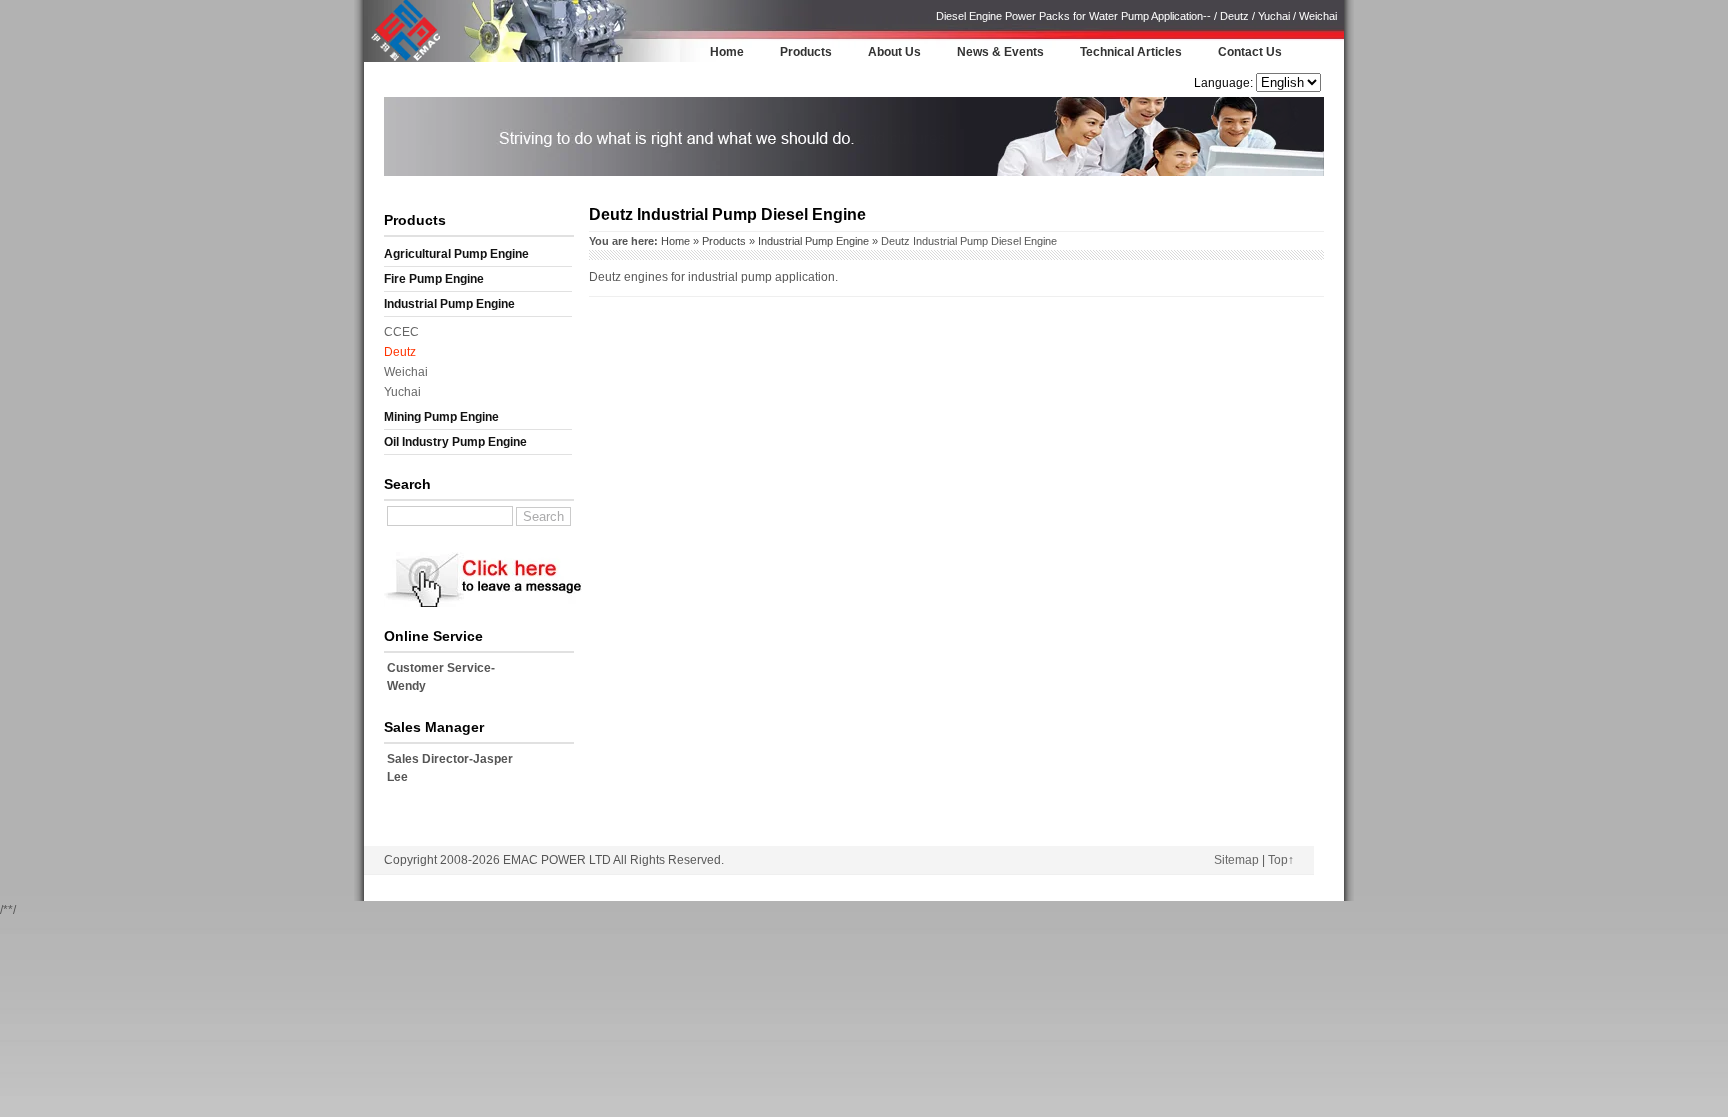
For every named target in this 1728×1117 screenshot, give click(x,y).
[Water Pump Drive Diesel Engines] (405, 59)
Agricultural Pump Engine (456, 254)
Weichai (406, 372)
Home (727, 52)
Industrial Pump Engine (449, 304)
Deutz (400, 352)
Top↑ (1281, 860)
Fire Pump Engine (434, 279)
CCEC (401, 332)
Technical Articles (1131, 52)
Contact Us (1250, 52)
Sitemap (1236, 860)
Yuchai (402, 392)
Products (806, 52)
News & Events (1000, 52)
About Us (894, 52)
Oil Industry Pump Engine (455, 442)
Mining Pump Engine (441, 417)
